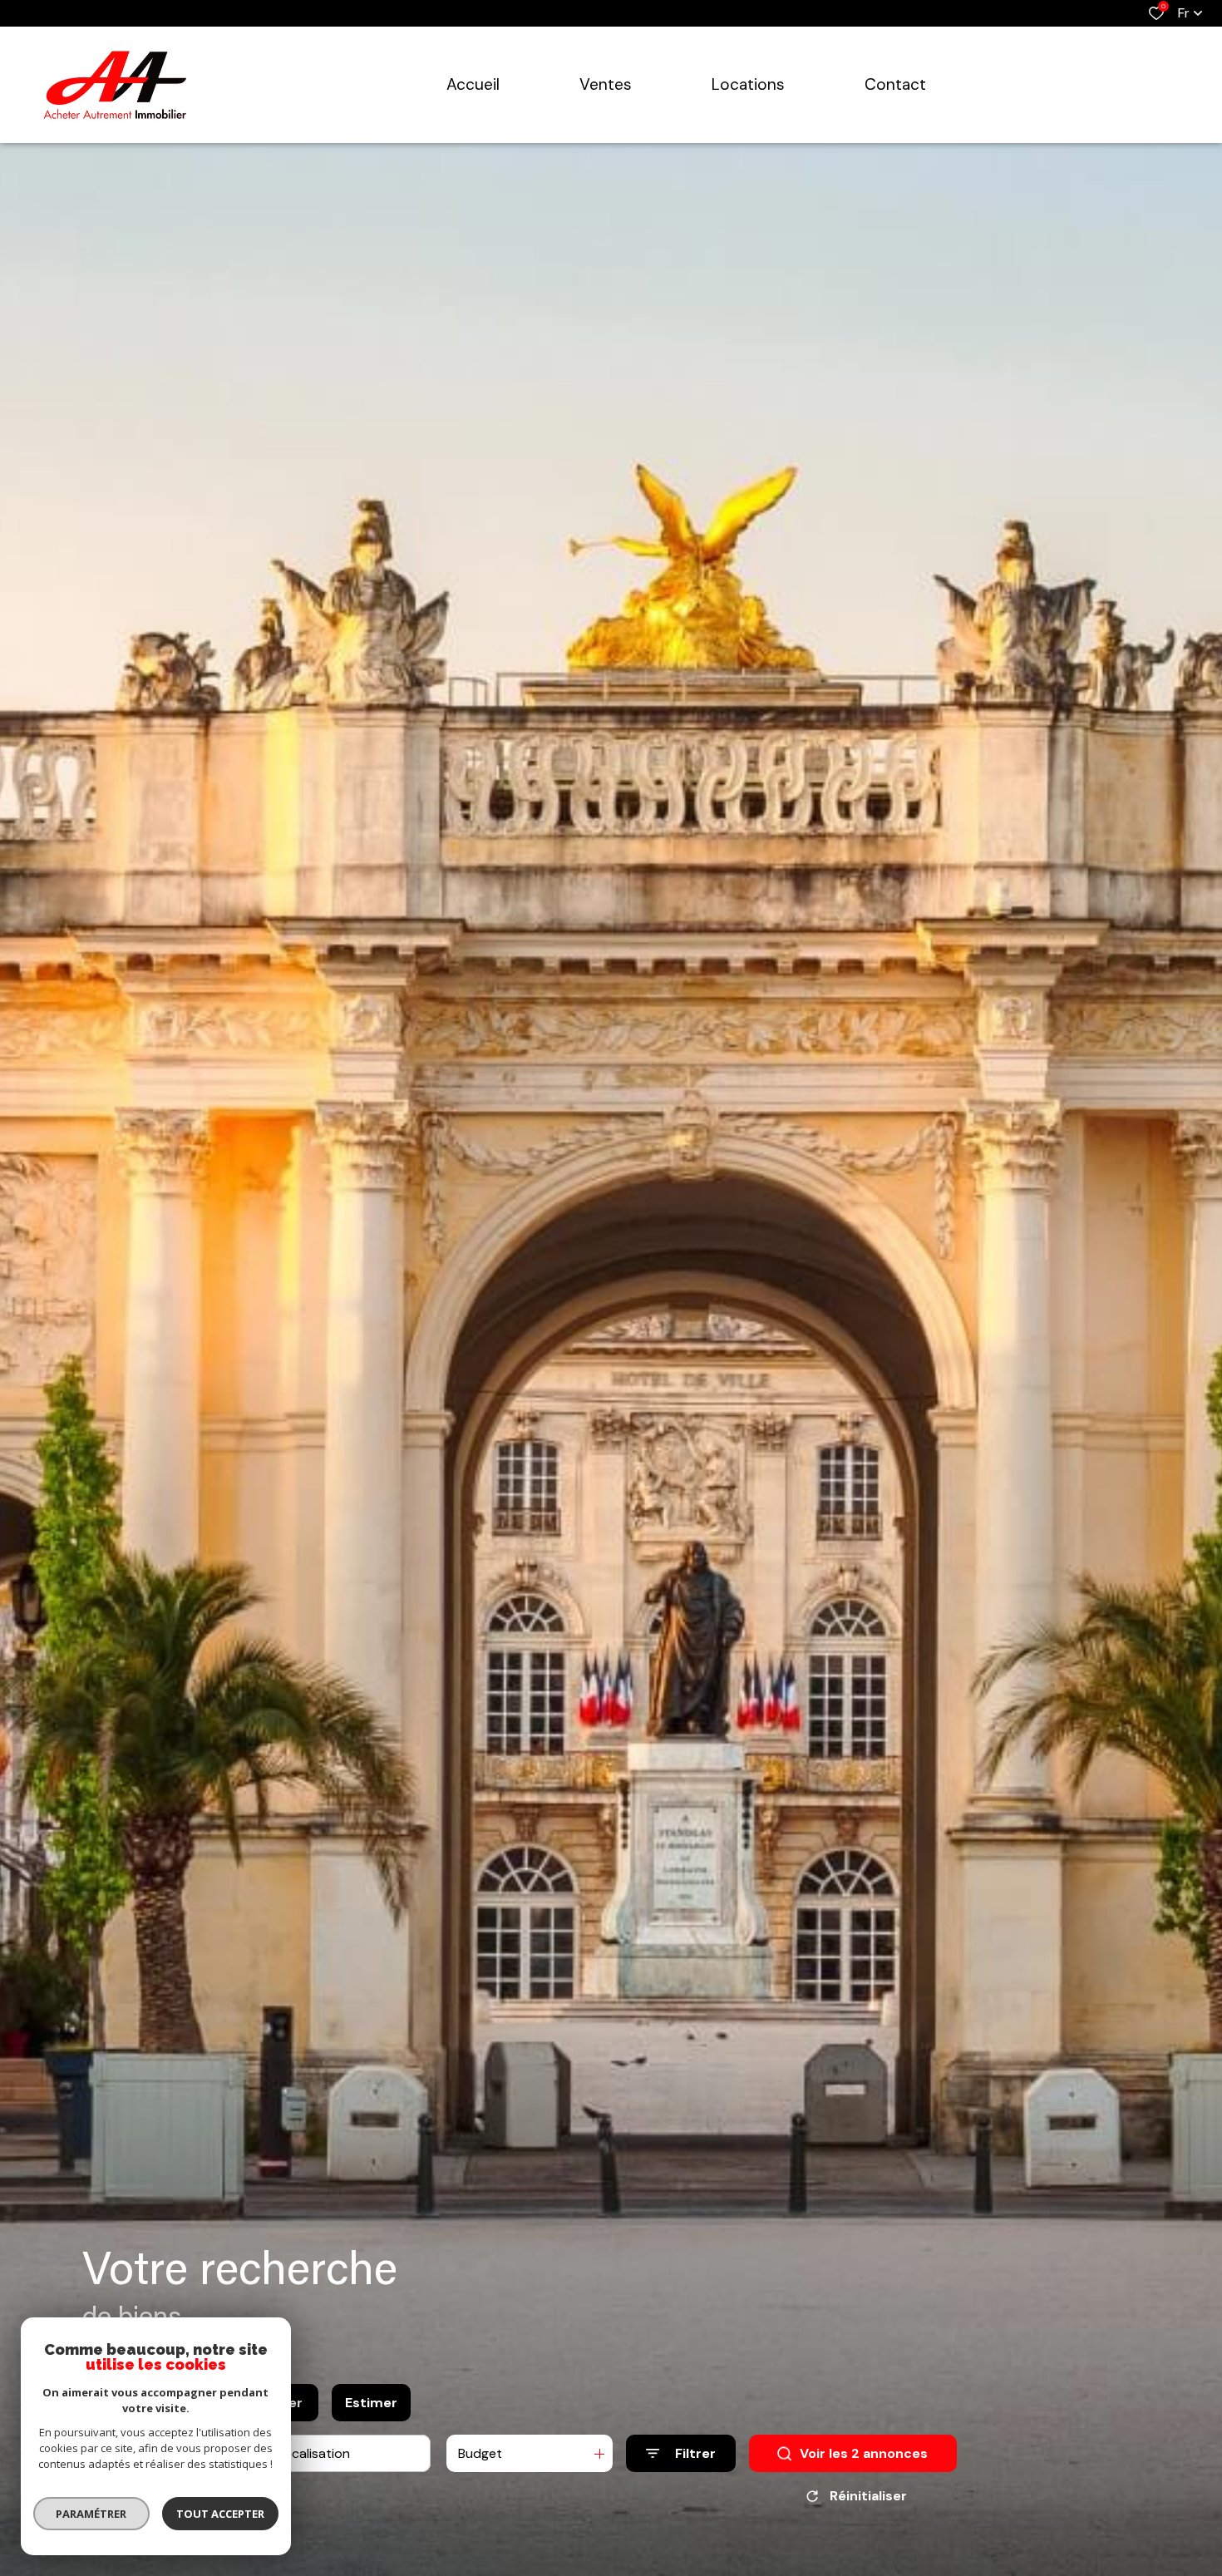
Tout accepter (220, 2514)
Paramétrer (92, 2514)
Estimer (371, 2403)
